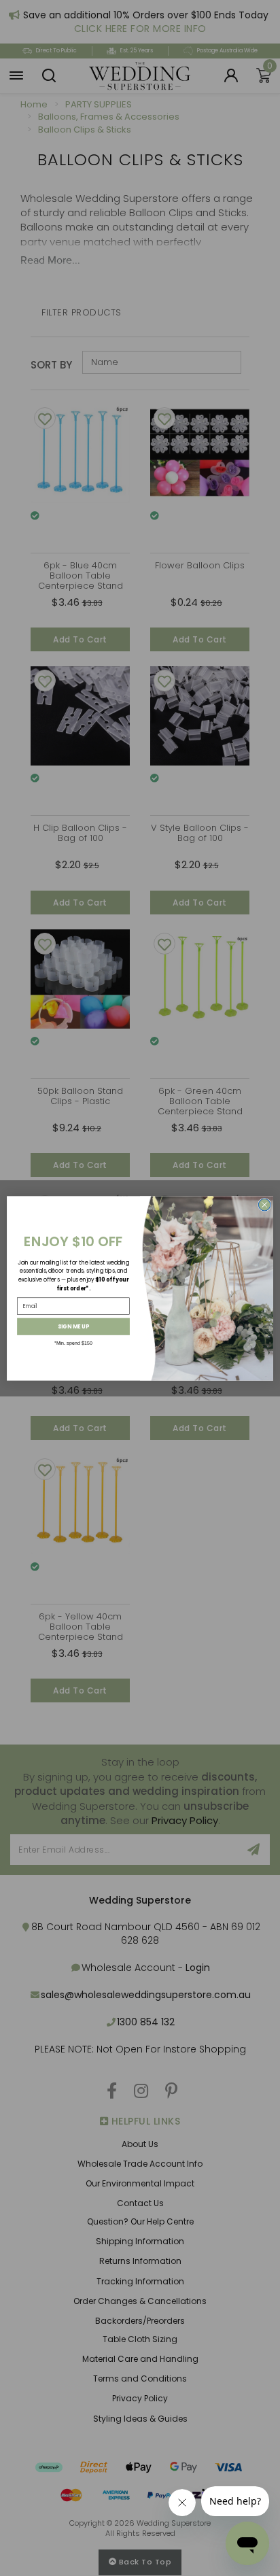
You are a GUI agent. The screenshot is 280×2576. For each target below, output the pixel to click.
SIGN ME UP (73, 1326)
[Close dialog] (264, 1205)
